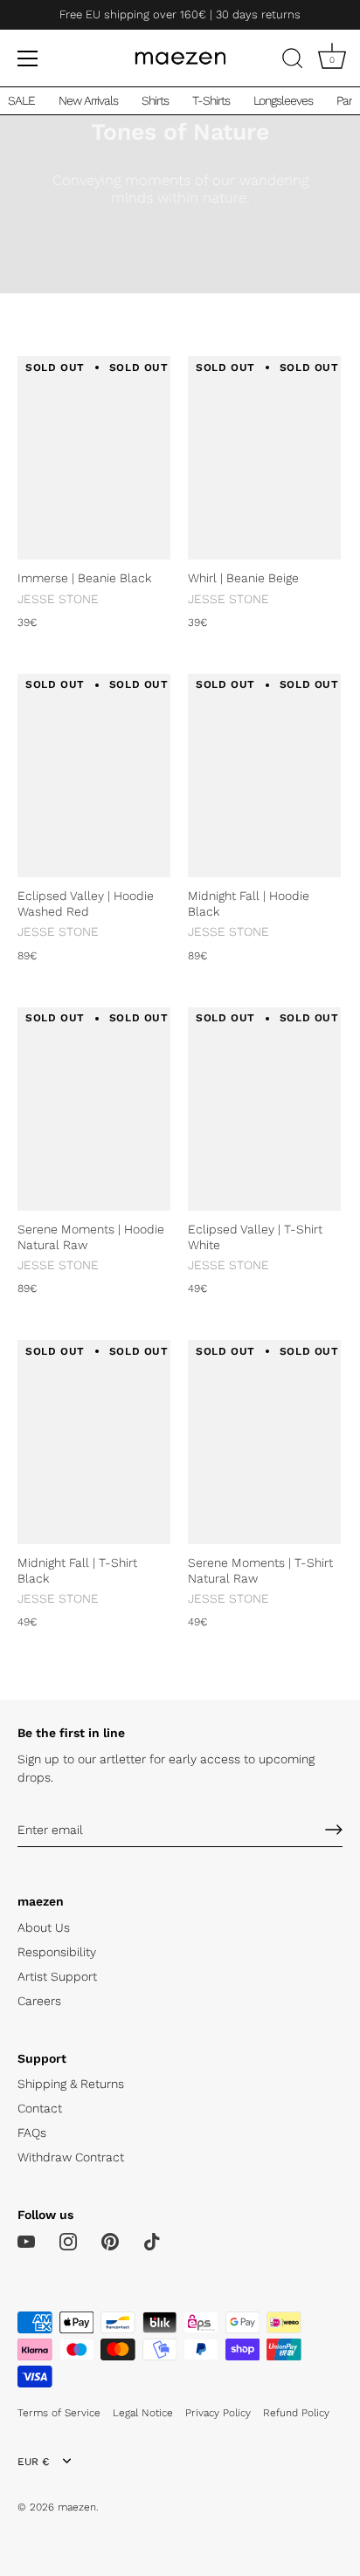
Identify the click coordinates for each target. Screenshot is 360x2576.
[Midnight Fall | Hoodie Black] (264, 776)
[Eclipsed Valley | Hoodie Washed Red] (94, 776)
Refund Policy (296, 2413)
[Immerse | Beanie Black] (94, 458)
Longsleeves (283, 100)
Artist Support (57, 1976)
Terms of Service (59, 2413)
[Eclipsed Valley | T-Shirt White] (264, 1109)
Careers (39, 2001)
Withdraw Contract (71, 2157)
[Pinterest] (110, 2241)
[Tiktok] (152, 2241)
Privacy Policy (218, 2413)
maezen (77, 2507)
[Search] (293, 61)
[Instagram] (68, 2241)
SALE (21, 100)
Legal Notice (143, 2413)
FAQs (32, 2133)
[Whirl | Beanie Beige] (264, 458)
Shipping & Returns (71, 2084)
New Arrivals (88, 100)
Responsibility (57, 1952)
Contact (40, 2108)
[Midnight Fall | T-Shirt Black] (94, 1442)
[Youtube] (26, 2241)
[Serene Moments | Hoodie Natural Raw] (94, 1109)
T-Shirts (211, 100)
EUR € (33, 2462)
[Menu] (28, 58)
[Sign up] (334, 1830)
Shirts (155, 100)
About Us (44, 1927)
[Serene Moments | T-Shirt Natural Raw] (264, 1442)
